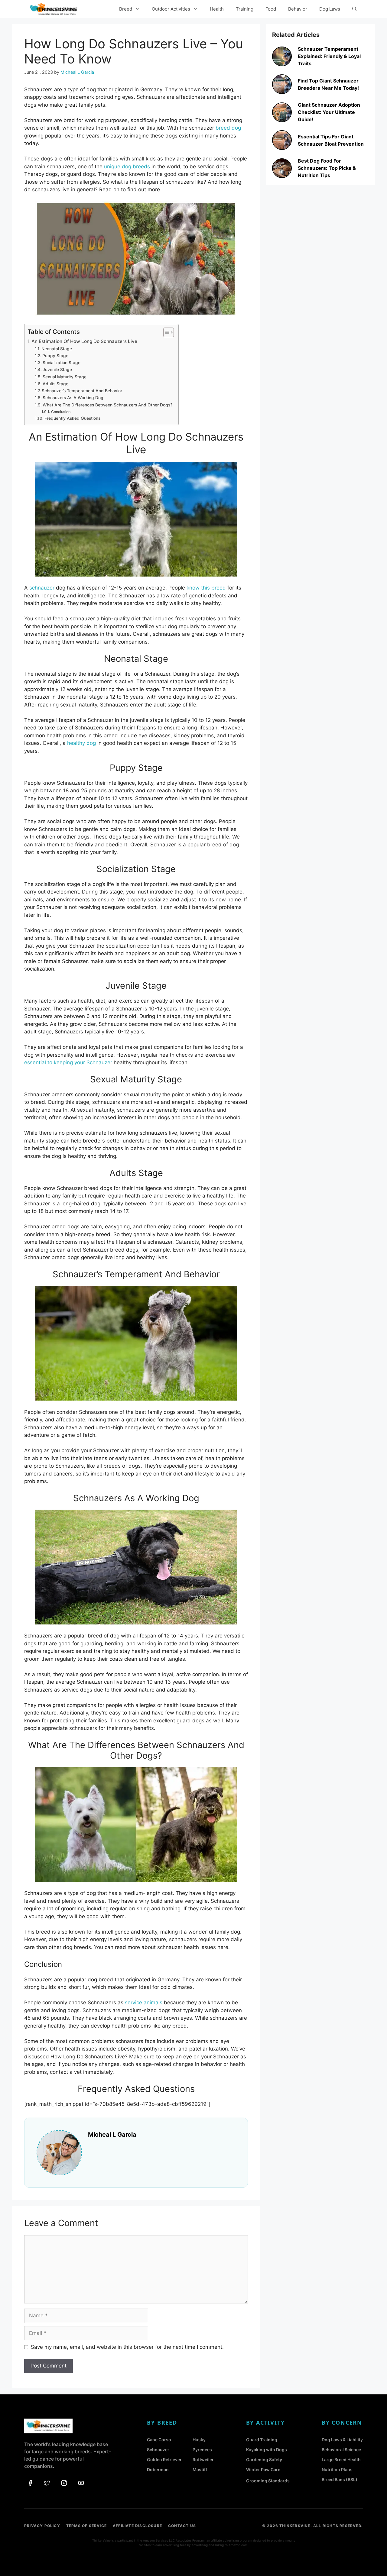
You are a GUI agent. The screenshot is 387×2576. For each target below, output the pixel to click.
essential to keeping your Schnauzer (68, 1062)
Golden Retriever (164, 2460)
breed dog (228, 128)
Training (245, 9)
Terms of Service (86, 2526)
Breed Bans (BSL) (340, 2479)
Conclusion (61, 412)
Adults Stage (55, 384)
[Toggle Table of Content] (166, 332)
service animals (143, 2002)
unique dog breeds (127, 166)
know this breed (206, 588)
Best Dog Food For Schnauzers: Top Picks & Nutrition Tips (327, 168)
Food (271, 9)
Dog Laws (330, 9)
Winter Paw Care (263, 2469)
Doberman (158, 2469)
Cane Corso (159, 2440)
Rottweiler (203, 2460)
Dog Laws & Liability (342, 2440)
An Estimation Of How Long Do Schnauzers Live (84, 341)
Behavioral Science (341, 2450)
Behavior (298, 9)
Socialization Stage (62, 363)
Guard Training (262, 2440)
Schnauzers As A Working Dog (73, 398)
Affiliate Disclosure (137, 2526)
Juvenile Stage (57, 370)
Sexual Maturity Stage (65, 377)
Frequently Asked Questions (72, 418)
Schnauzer (158, 2450)
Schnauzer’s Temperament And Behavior (82, 391)
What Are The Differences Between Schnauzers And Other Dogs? (107, 405)
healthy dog (81, 743)
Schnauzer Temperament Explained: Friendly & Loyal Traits (329, 56)
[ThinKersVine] (54, 9)
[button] (354, 9)
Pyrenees (202, 2450)
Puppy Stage (55, 356)
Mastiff (200, 2469)
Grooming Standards (268, 2481)
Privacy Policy (42, 2526)
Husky (199, 2440)
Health (217, 9)
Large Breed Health (341, 2460)
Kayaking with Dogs (267, 2450)
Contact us (182, 2526)
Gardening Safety (264, 2460)
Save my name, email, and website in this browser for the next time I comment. (127, 2347)
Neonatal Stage (57, 349)
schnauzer (42, 588)
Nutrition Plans (337, 2469)
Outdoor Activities (171, 9)
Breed (126, 9)
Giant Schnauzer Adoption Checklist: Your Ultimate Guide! (329, 112)
